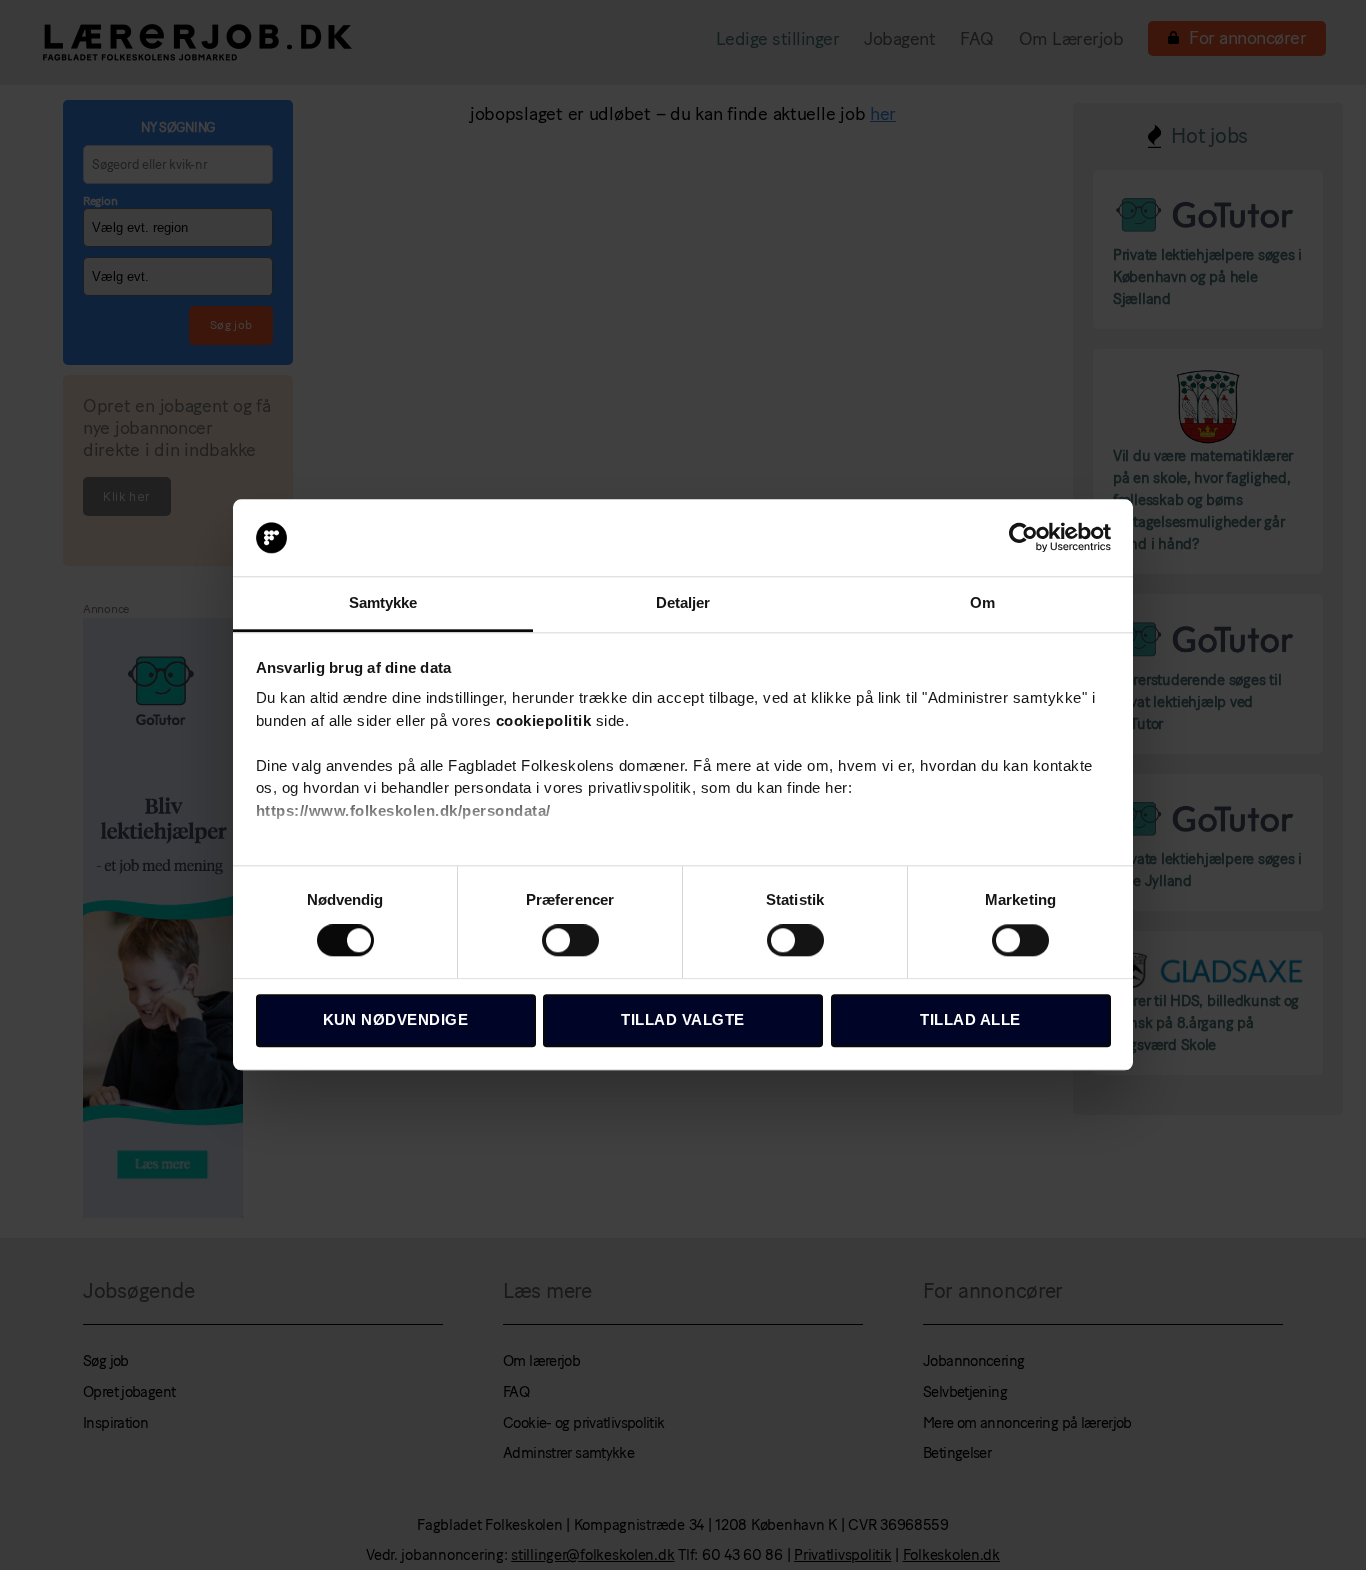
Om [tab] (982, 602)
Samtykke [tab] (383, 602)
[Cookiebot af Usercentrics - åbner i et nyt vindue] (1023, 538)
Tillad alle (970, 1019)
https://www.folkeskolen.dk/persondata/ (403, 810)
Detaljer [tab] (683, 602)
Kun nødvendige (396, 1019)
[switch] (570, 942)
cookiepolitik (544, 720)
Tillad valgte (683, 1019)
